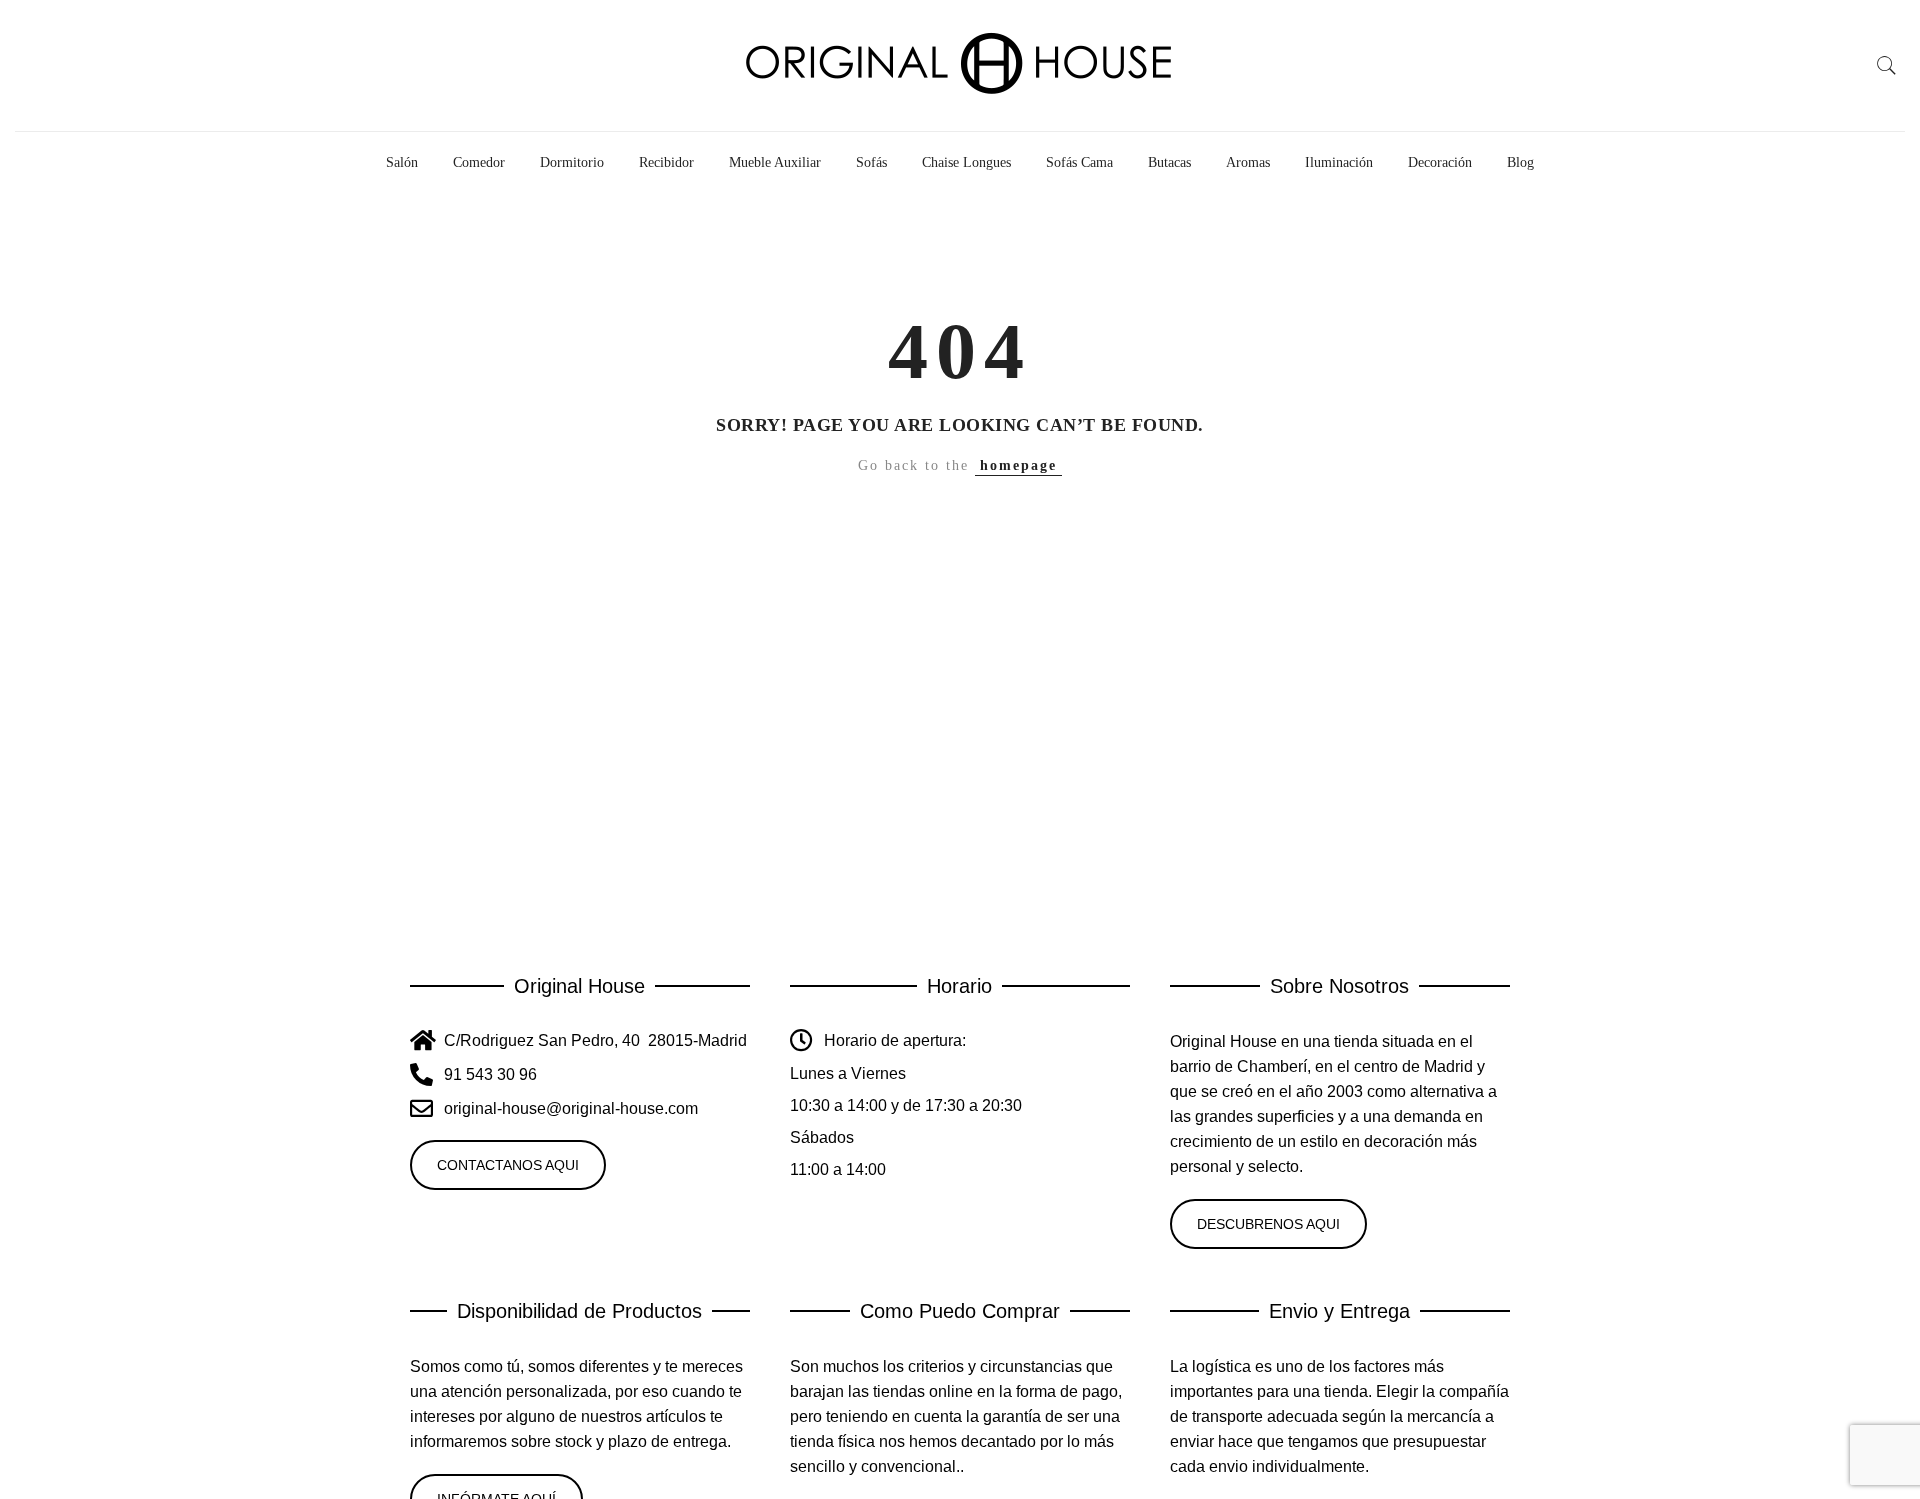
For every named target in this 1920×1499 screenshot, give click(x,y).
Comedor (479, 162)
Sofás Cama (1079, 162)
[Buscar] (1887, 66)
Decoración (1440, 162)
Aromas (1248, 162)
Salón (402, 162)
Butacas (1169, 162)
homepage (1018, 465)
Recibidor (666, 162)
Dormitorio (572, 162)
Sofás (871, 162)
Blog (1520, 162)
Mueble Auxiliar (775, 162)
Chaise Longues (966, 162)
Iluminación (1339, 162)
